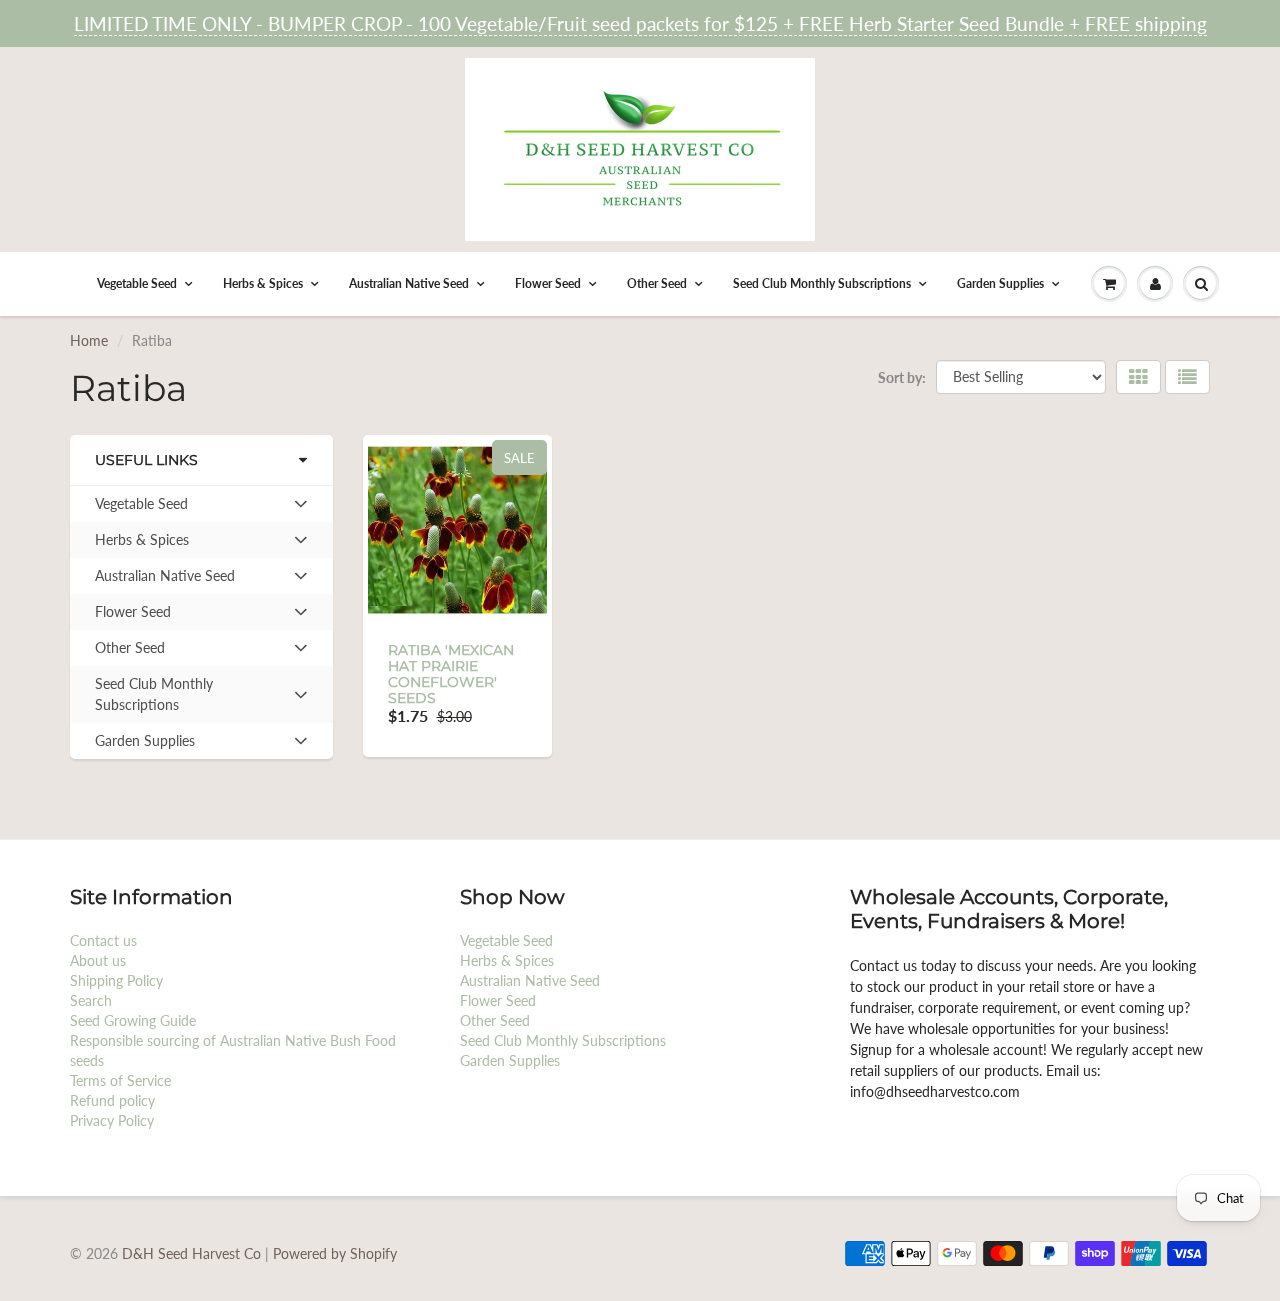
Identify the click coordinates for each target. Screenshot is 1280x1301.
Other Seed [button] (129, 652)
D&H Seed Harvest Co (193, 1253)
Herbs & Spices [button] (141, 544)
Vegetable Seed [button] (141, 508)
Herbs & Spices (263, 283)
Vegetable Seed (137, 283)
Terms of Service (120, 1080)
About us (98, 960)
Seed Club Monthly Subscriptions (822, 283)
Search (91, 1000)
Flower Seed (548, 283)
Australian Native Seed (409, 283)
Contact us (103, 940)
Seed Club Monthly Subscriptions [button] (153, 698)
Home (89, 340)
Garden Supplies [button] (144, 745)
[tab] (201, 504)
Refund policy (112, 1100)
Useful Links (146, 460)
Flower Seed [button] (132, 616)
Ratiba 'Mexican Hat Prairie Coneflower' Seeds (451, 674)
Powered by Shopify (335, 1253)
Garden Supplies (1000, 283)
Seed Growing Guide (133, 1020)
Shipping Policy (116, 980)
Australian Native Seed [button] (164, 580)
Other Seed (657, 283)
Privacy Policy (112, 1120)
